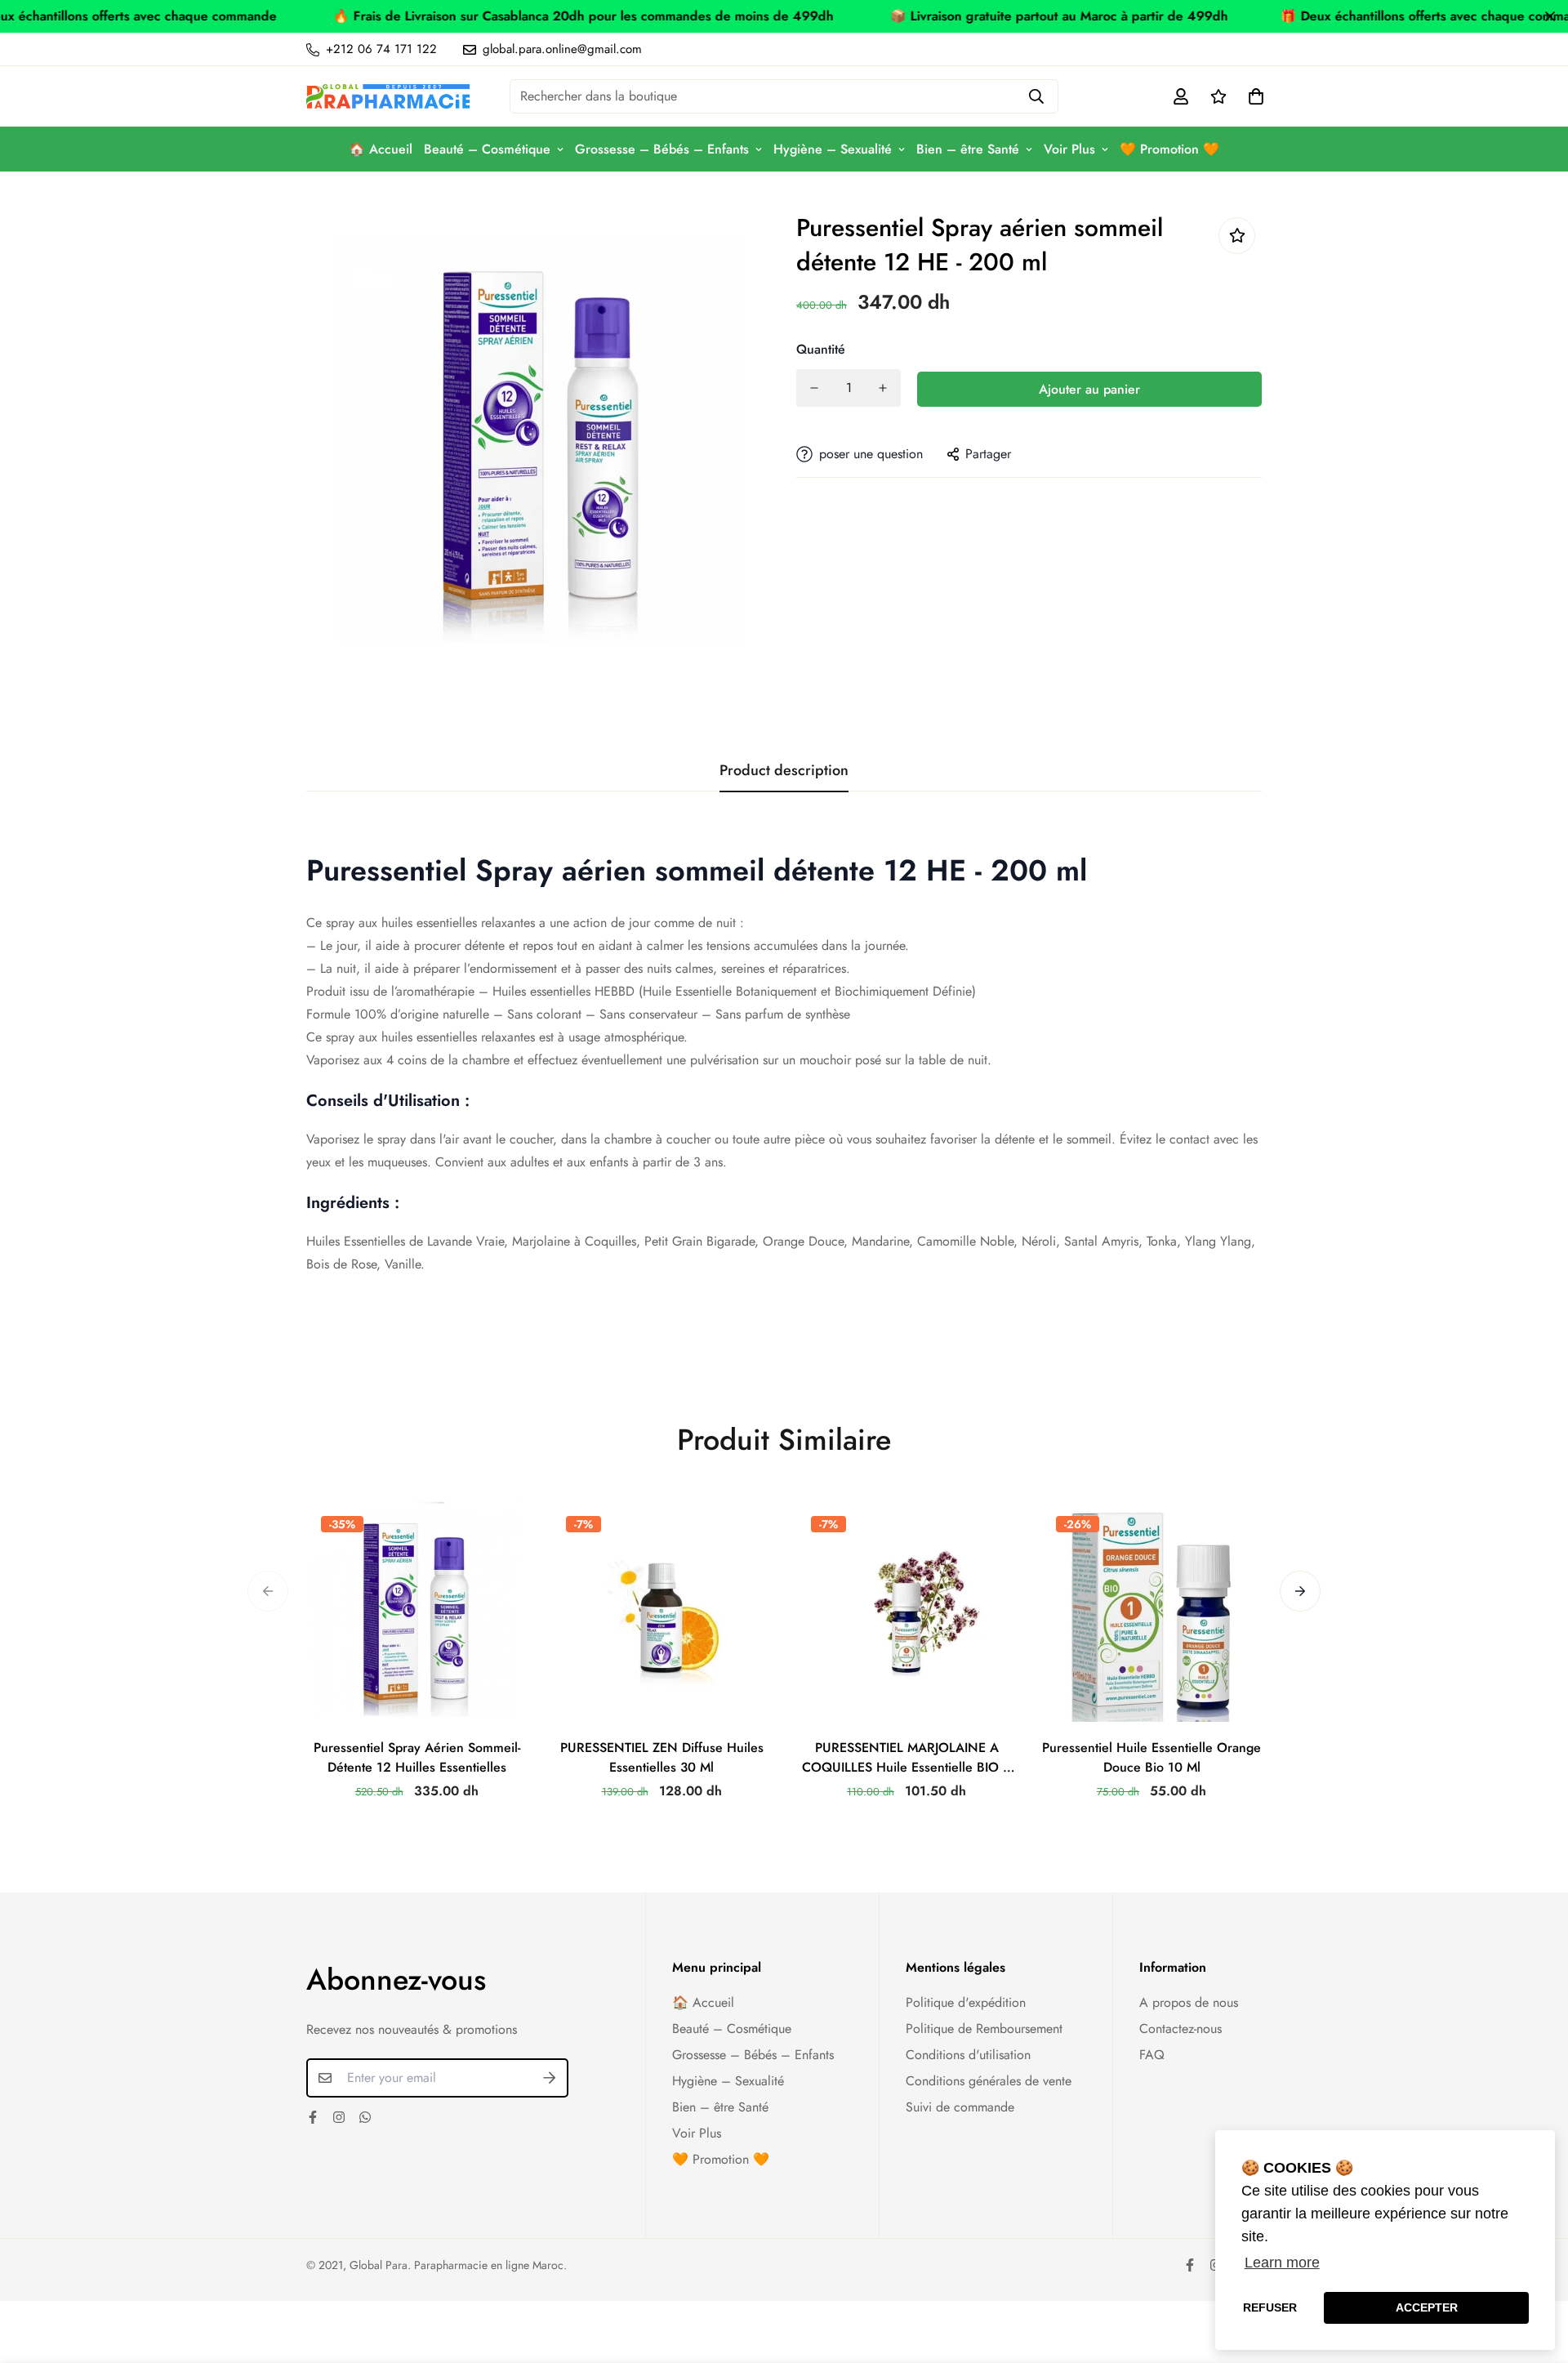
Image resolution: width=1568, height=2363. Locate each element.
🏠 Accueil (381, 149)
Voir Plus (1069, 149)
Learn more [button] (1282, 2263)
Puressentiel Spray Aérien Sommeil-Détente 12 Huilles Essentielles (417, 1757)
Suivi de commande (960, 2107)
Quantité (821, 349)
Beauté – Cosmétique (487, 149)
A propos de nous (1189, 2002)
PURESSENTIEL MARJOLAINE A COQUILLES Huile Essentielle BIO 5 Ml (906, 1758)
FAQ (1152, 2055)
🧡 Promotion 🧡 (1169, 149)
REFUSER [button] (1270, 2307)
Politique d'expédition (966, 2002)
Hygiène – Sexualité (833, 149)
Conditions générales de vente (989, 2081)
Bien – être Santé (968, 149)
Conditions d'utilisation (968, 2055)
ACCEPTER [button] (1427, 2307)
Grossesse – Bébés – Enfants (662, 149)
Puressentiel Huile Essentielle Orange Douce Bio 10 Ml (1151, 1757)
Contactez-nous (1180, 2029)
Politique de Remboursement (984, 2029)
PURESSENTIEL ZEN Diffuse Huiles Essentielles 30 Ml (662, 1757)
